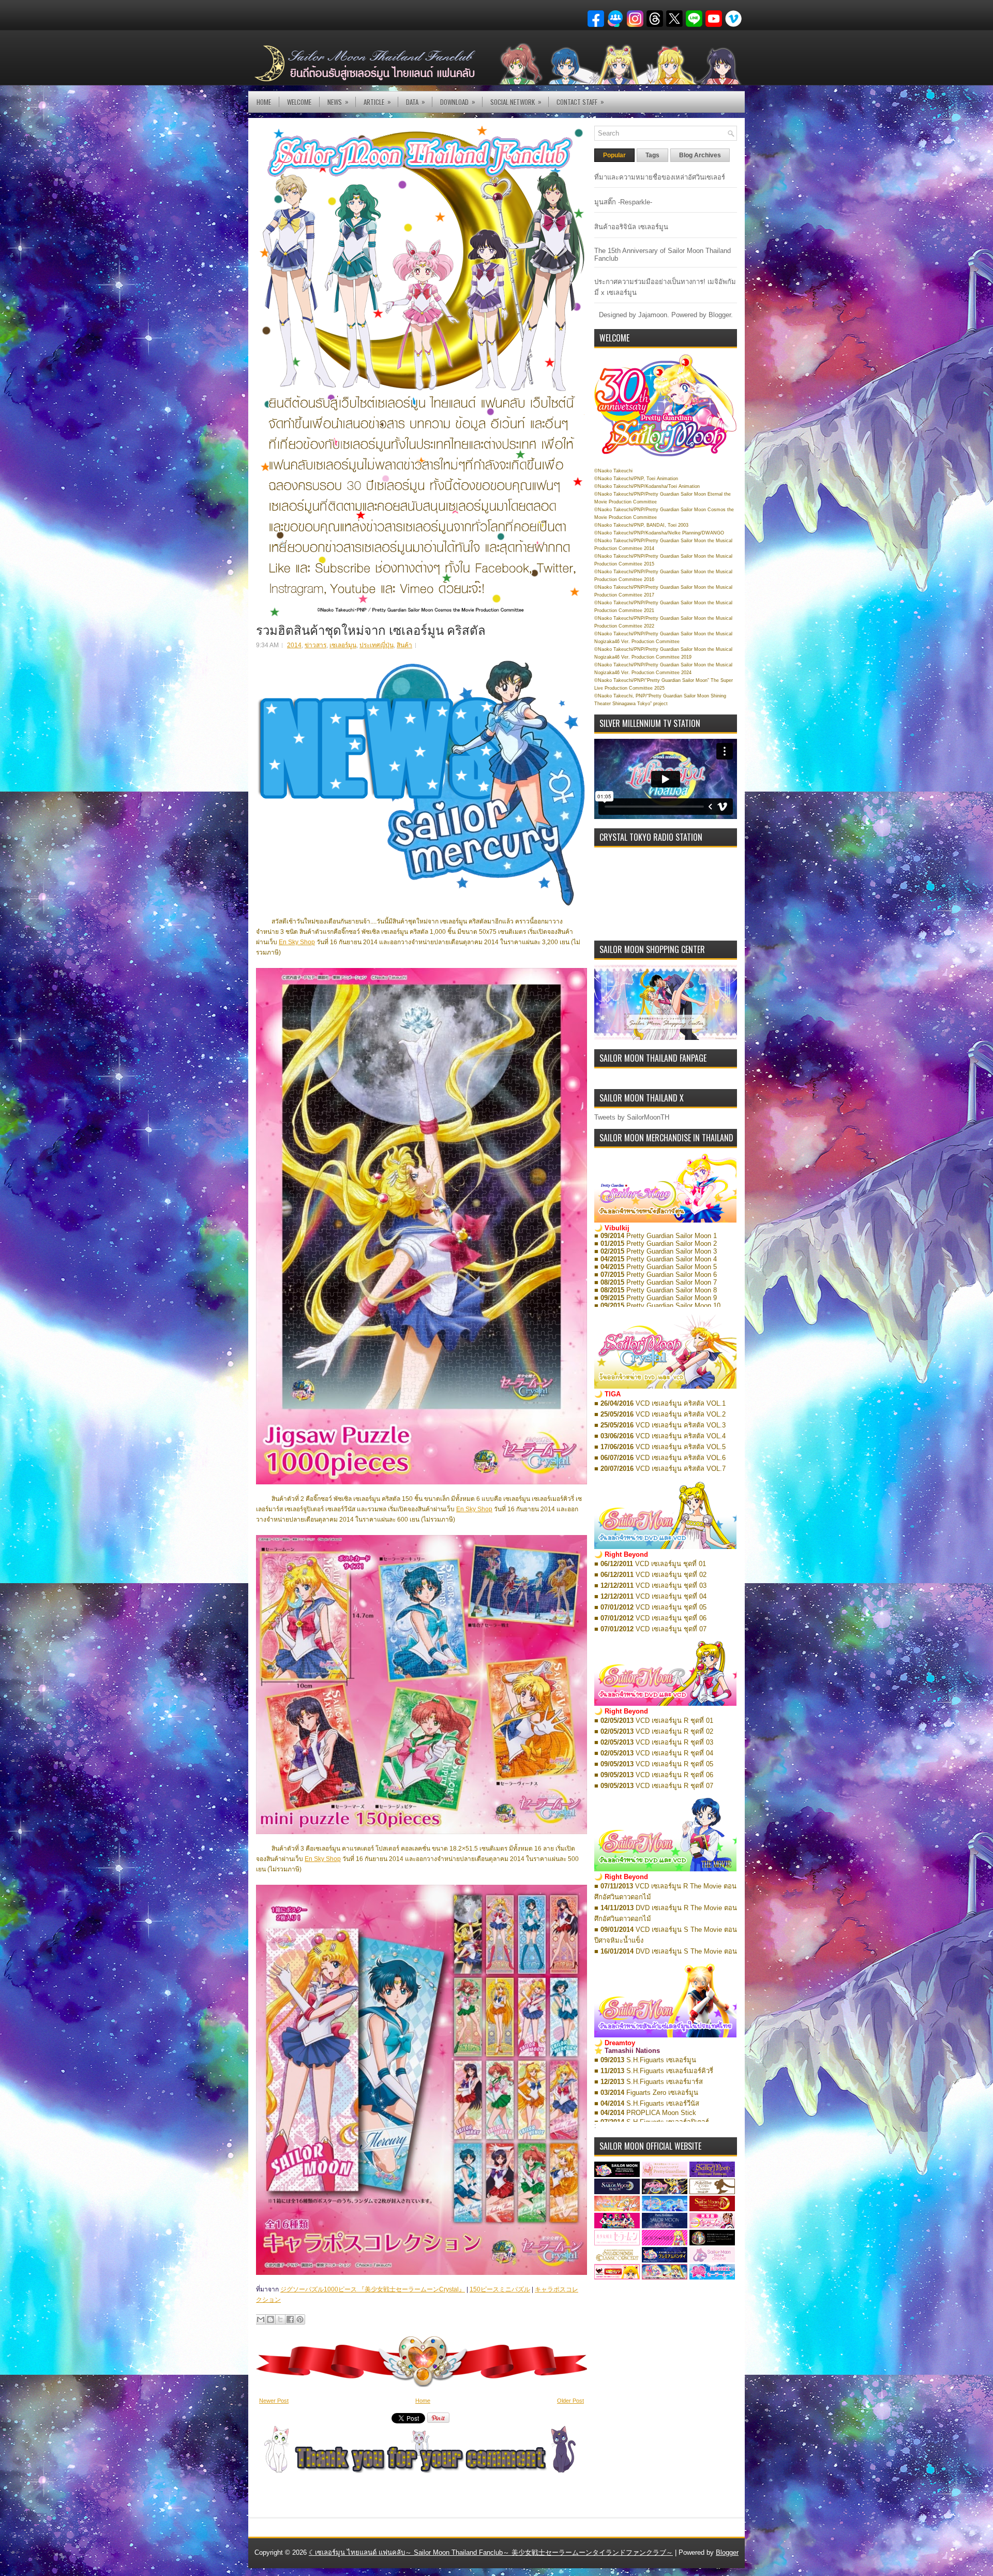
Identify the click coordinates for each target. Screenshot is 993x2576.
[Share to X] (280, 2319)
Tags (652, 155)
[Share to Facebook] (290, 2319)
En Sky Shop (297, 942)
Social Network (516, 102)
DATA (416, 102)
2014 (294, 645)
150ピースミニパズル (500, 2289)
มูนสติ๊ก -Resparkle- (623, 202)
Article (377, 102)
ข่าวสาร (315, 645)
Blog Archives (700, 155)
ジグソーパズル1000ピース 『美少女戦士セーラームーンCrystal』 (373, 2289)
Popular (614, 155)
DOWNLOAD (458, 102)
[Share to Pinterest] (300, 2319)
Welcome (299, 102)
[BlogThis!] (270, 2319)
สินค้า (404, 645)
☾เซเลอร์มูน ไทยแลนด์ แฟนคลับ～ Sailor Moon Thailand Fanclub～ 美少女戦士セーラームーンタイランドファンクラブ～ (491, 2552)
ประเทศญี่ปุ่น (377, 645)
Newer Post (274, 2401)
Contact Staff (580, 102)
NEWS (338, 102)
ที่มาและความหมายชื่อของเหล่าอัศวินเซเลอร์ (660, 177)
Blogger (720, 315)
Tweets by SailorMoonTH (632, 1117)
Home (264, 102)
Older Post (570, 2401)
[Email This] (261, 2319)
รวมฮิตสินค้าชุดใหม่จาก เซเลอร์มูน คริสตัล (371, 629)
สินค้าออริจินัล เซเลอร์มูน (631, 227)
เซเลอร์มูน (343, 645)
